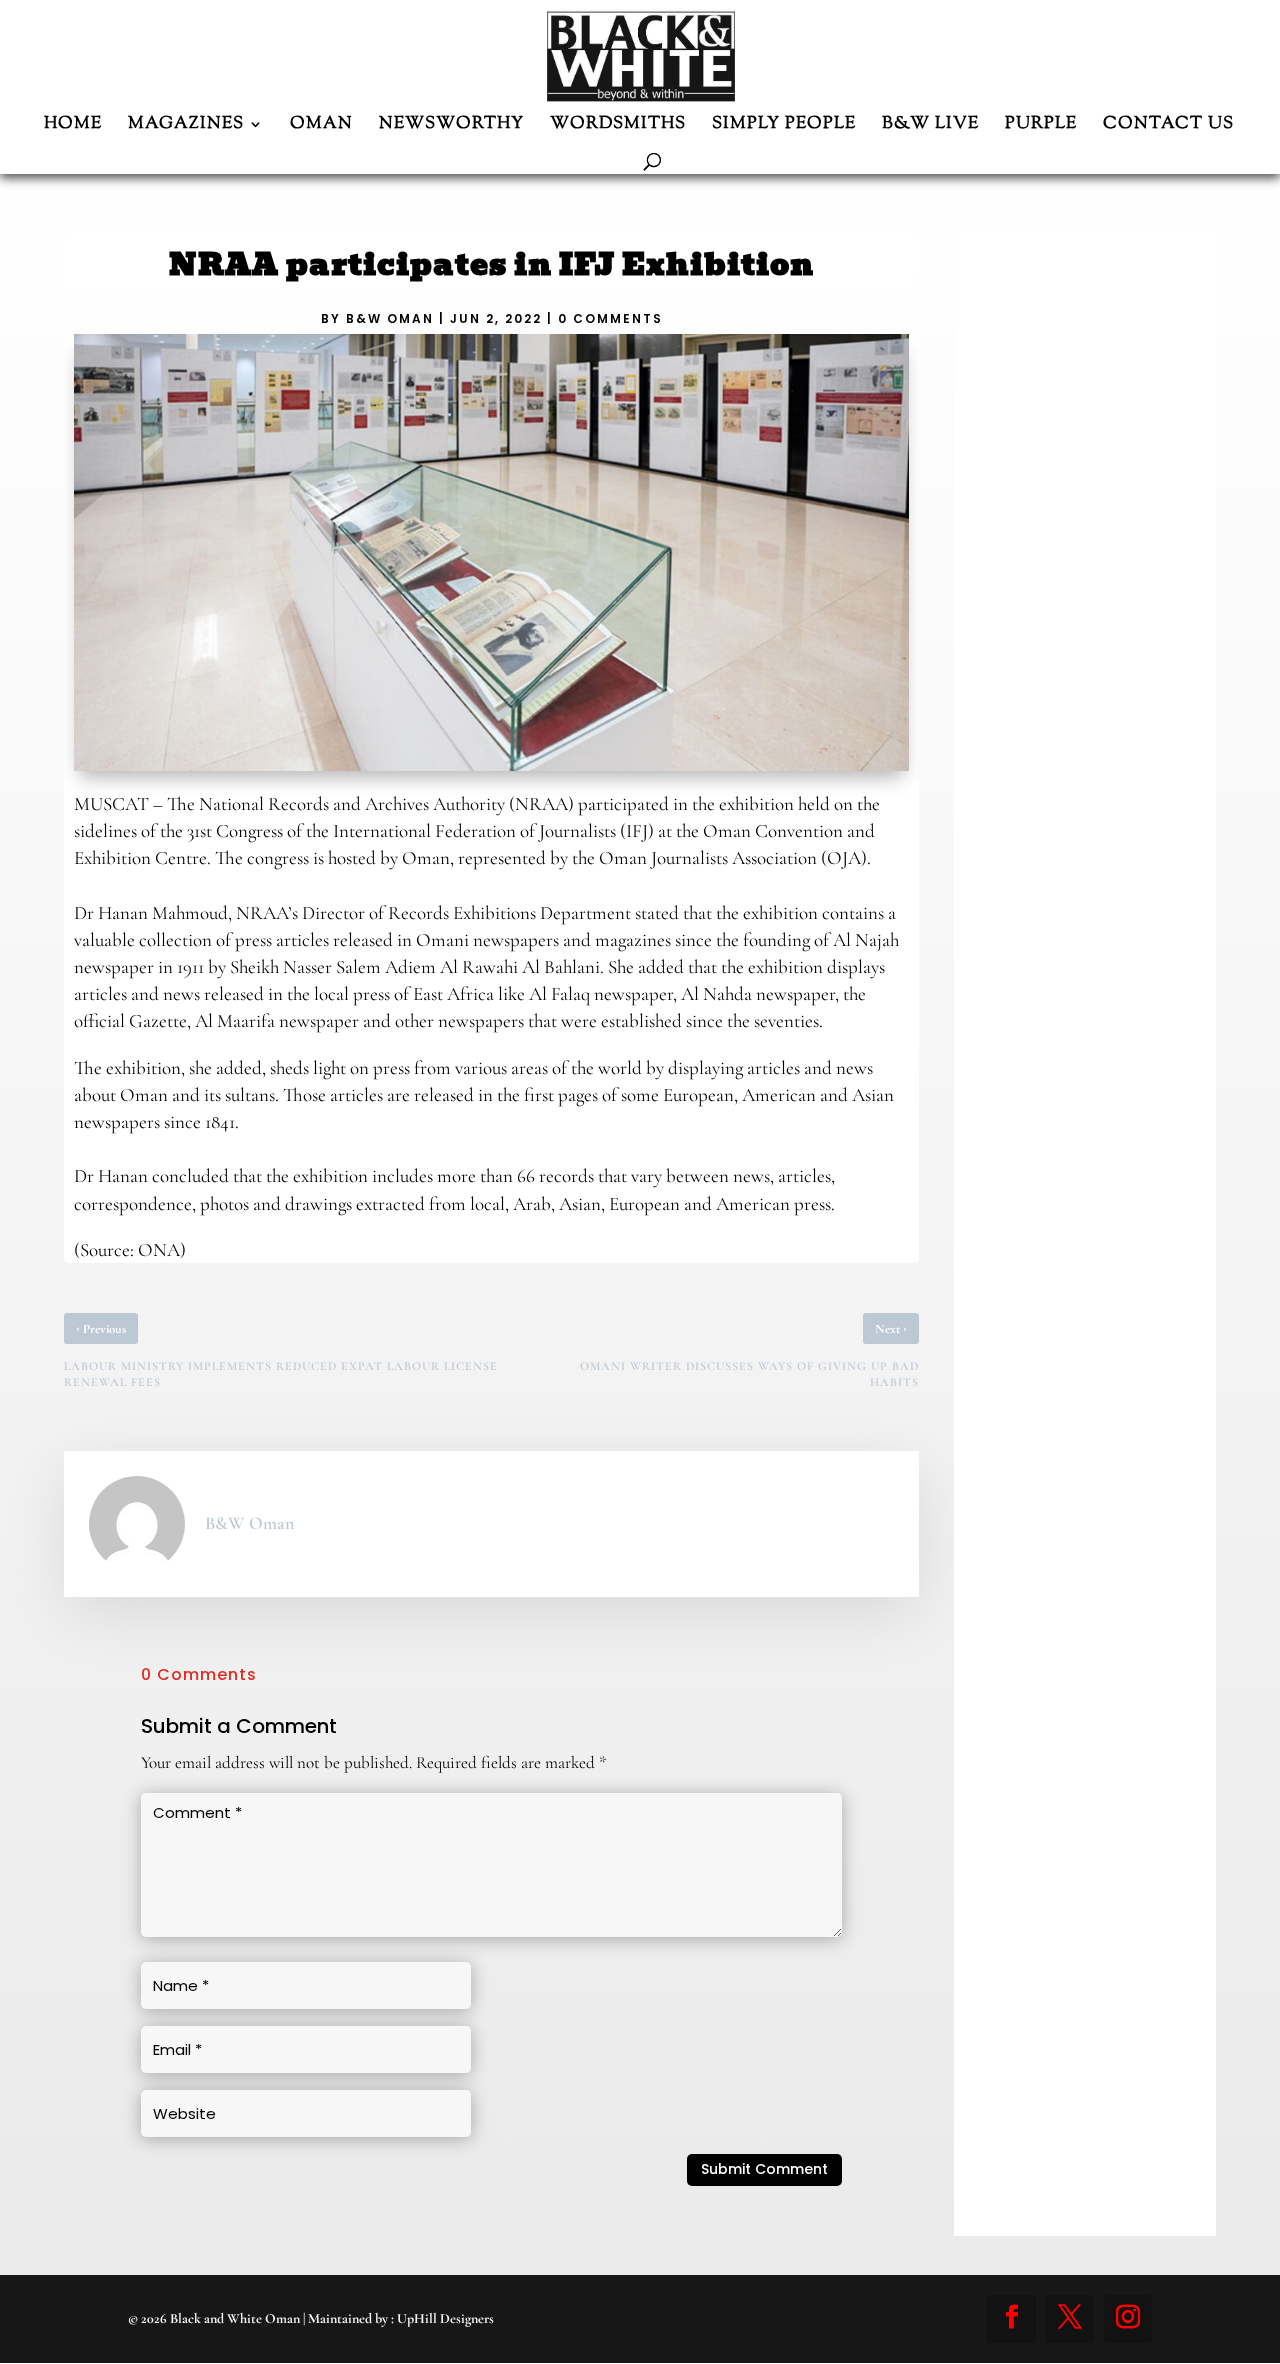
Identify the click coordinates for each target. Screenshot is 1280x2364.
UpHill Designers (445, 2318)
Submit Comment (764, 2169)
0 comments (610, 318)
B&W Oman (390, 318)
